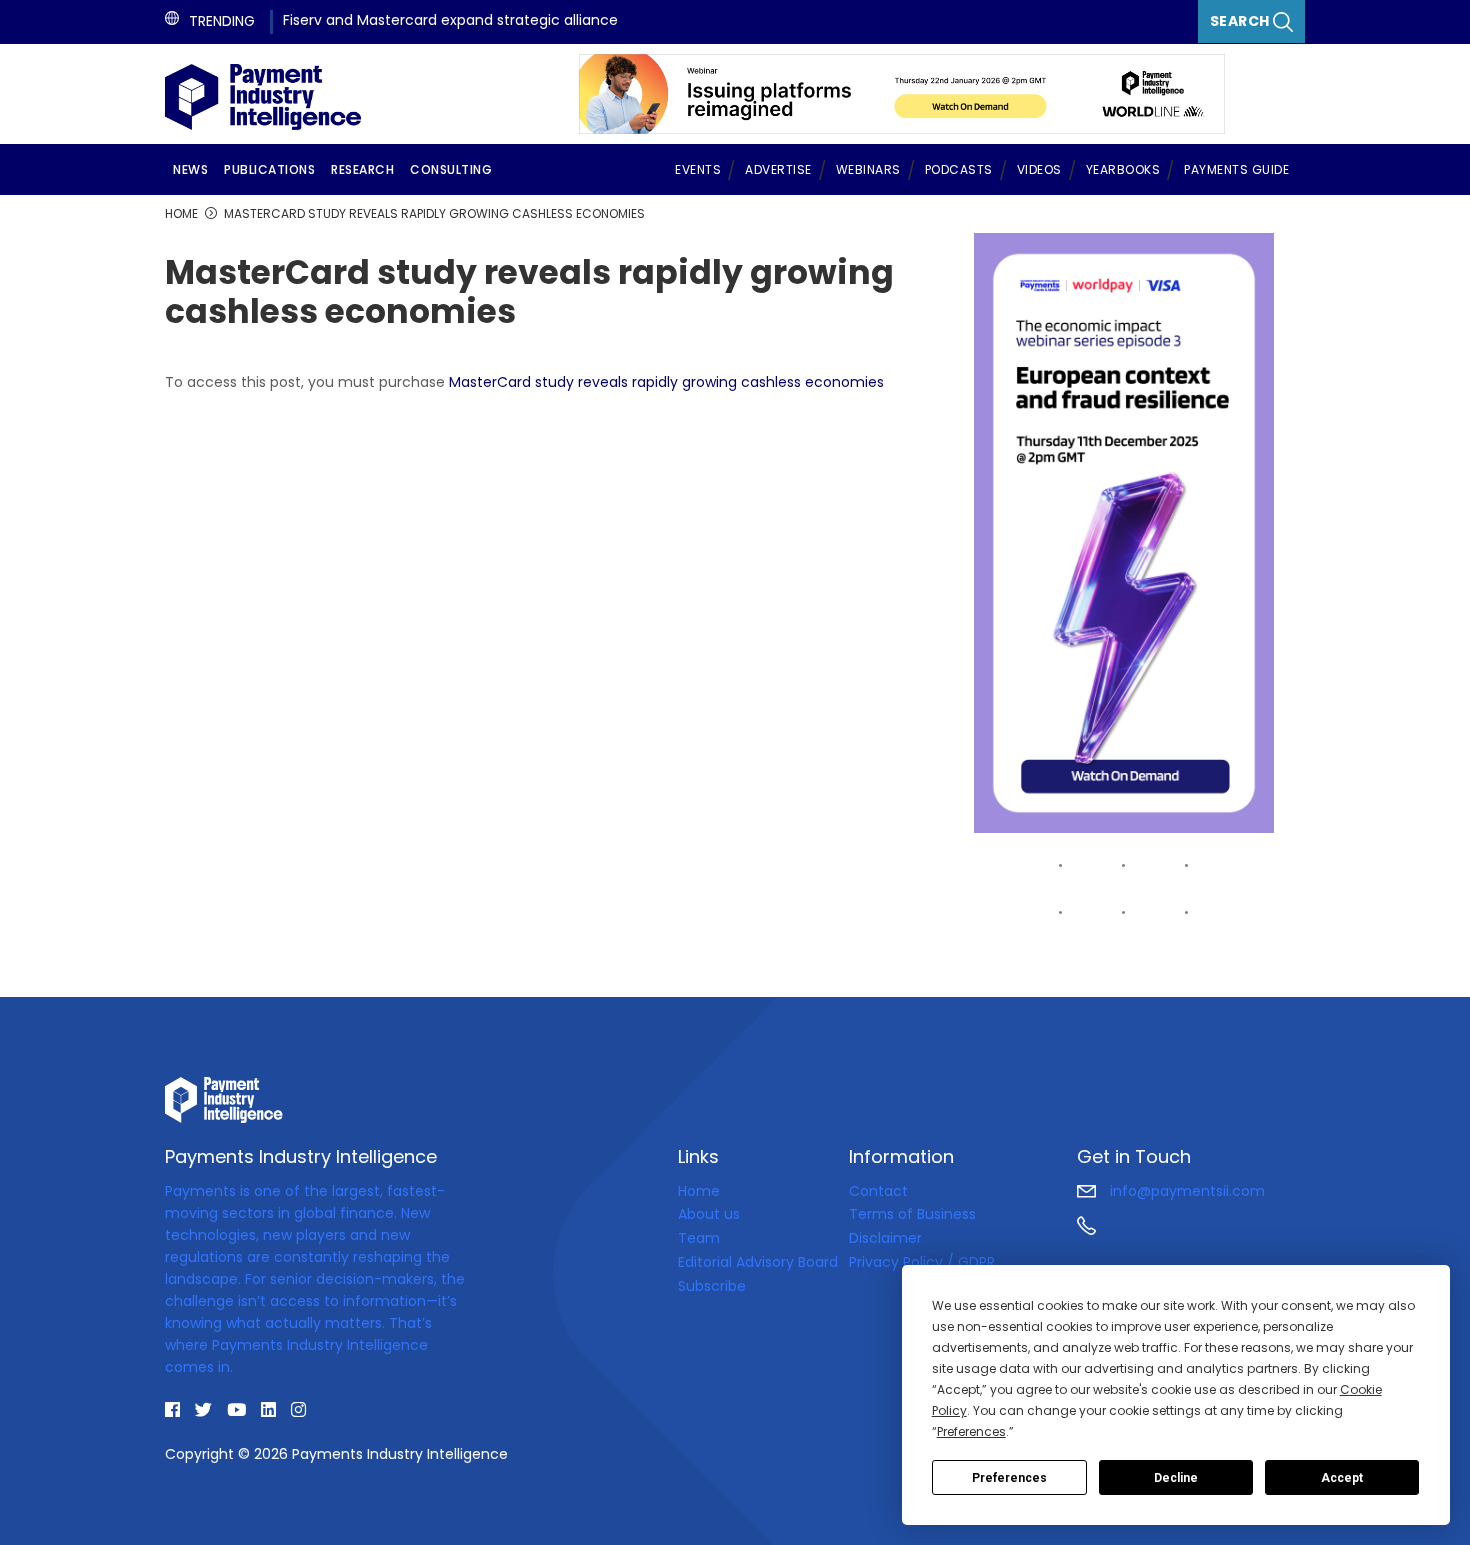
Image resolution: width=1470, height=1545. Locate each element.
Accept (1342, 1478)
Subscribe (712, 1286)
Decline (1176, 1478)
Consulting (451, 169)
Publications (269, 169)
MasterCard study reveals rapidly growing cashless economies (666, 382)
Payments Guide (1236, 169)
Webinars (868, 169)
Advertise (778, 169)
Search (1242, 21)
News (190, 169)
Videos (1039, 169)
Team (699, 1238)
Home (699, 1191)
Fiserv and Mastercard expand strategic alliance (450, 20)
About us (709, 1214)
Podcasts (959, 169)
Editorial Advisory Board (758, 1262)
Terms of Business (912, 1214)
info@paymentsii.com (1185, 1191)
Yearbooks (1123, 169)
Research (362, 169)
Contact (878, 1191)
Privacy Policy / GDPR (922, 1262)
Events (698, 169)
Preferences (1009, 1478)
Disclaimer (885, 1238)
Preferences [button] (971, 1431)
